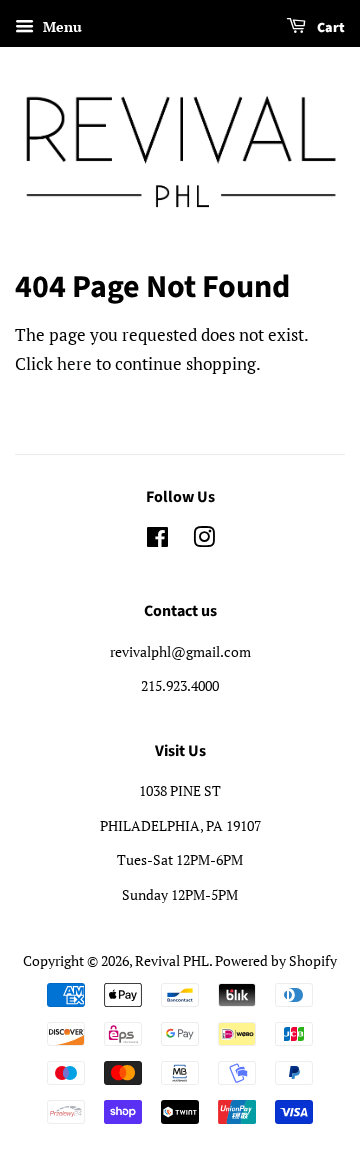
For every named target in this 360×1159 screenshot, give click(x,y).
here (74, 363)
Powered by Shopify (276, 960)
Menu (60, 26)
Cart (329, 28)
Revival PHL (172, 960)
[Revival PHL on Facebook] (157, 540)
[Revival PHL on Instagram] (204, 540)
